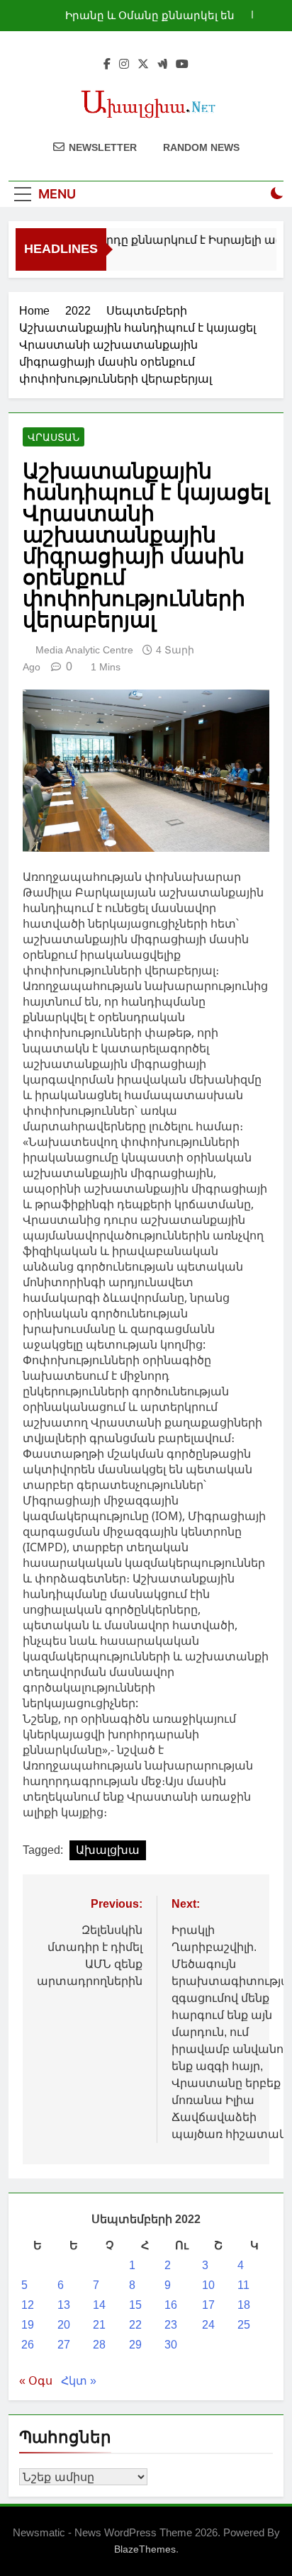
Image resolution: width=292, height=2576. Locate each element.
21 (99, 2325)
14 (99, 2305)
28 (99, 2345)
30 (171, 2345)
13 (64, 2305)
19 (28, 2325)
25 (244, 2325)
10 (208, 2285)
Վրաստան (54, 437)
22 (135, 2325)
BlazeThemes (145, 2549)
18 (244, 2305)
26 (28, 2345)
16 (171, 2305)
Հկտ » (79, 2381)
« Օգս (36, 2381)
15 (135, 2305)
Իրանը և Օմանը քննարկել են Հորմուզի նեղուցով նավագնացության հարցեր (150, 16)
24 (208, 2325)
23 (171, 2325)
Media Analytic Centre (84, 650)
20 (64, 2325)
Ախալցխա (108, 1850)
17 (208, 2305)
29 (135, 2345)
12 (28, 2305)
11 (243, 2285)
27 (64, 2345)
